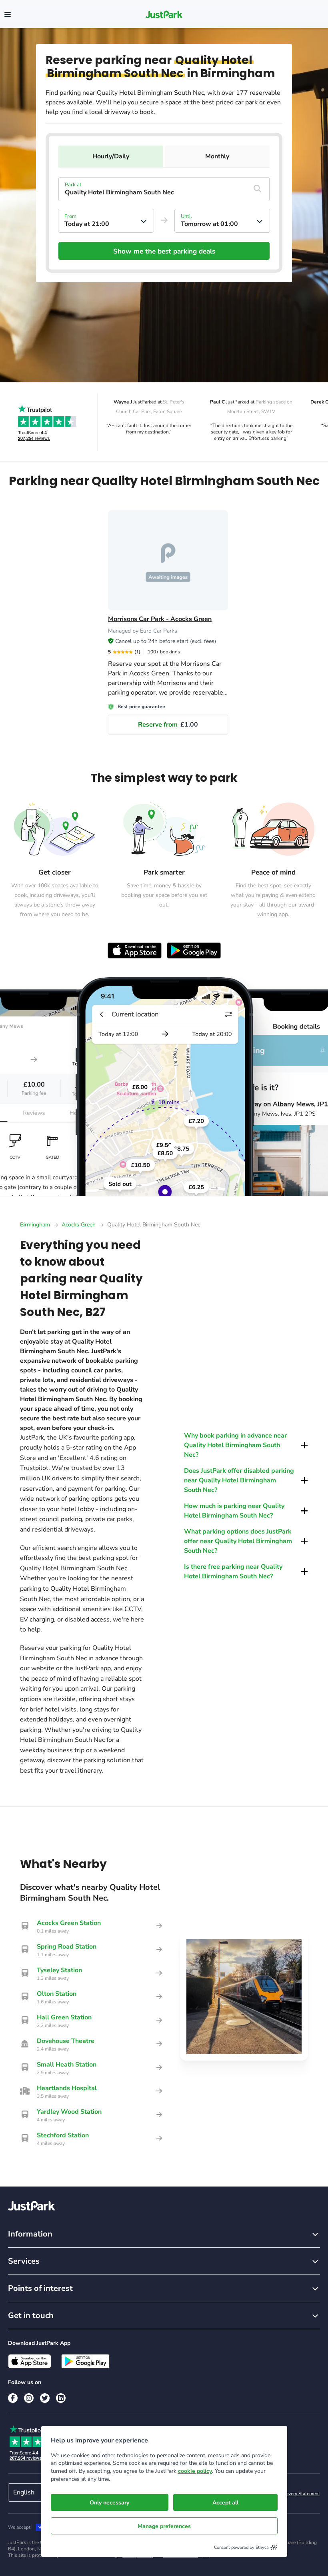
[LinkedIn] (61, 2398)
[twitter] (45, 2398)
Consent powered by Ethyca (241, 2547)
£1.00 (168, 725)
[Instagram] (29, 2398)
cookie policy (195, 2471)
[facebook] (13, 2398)
